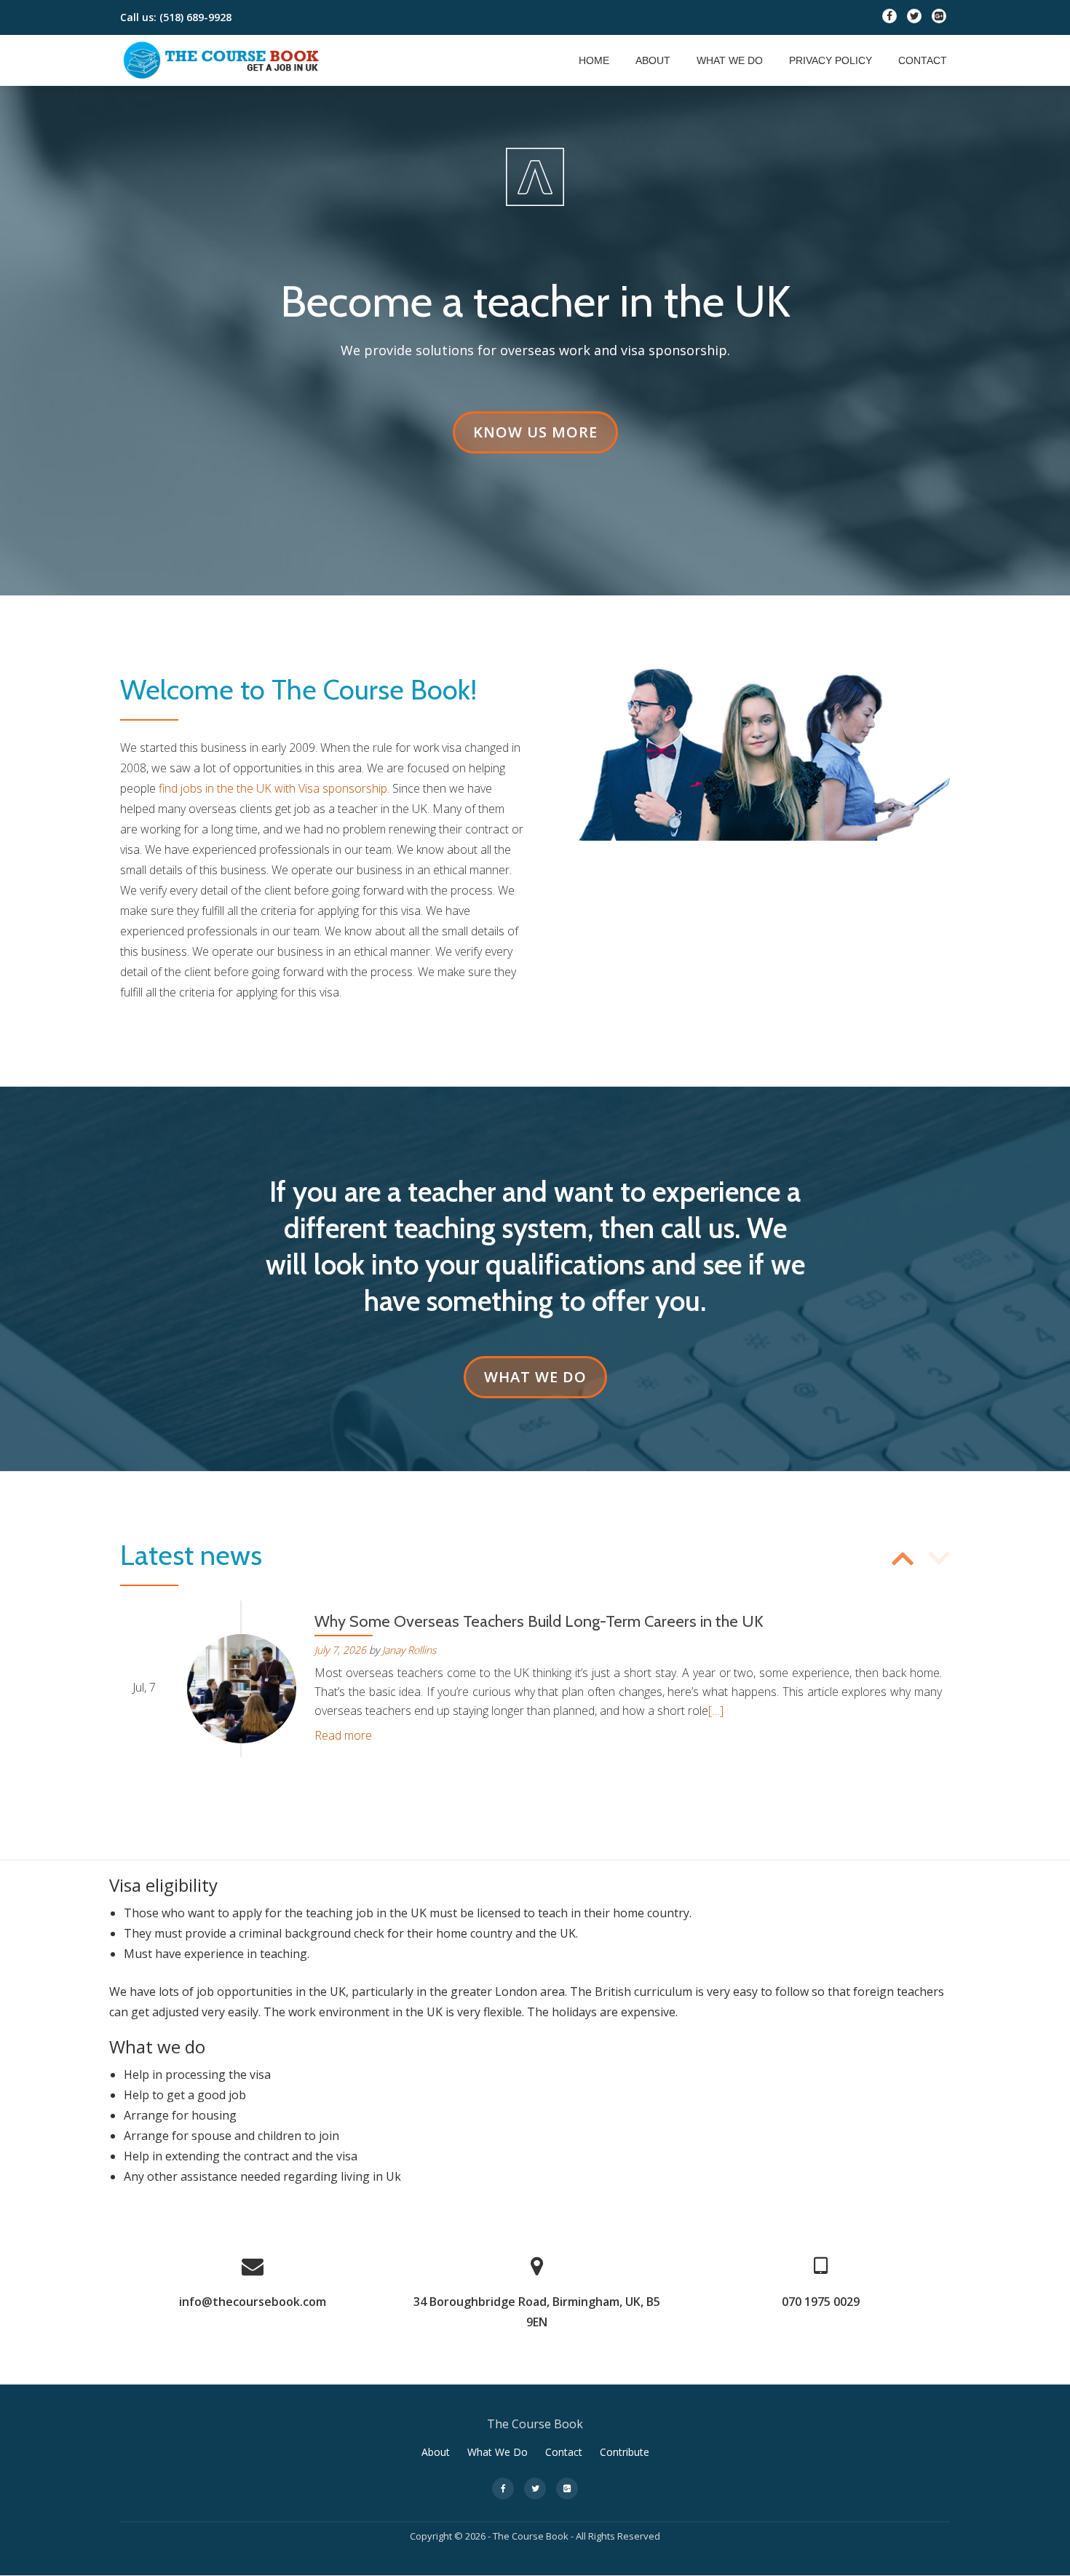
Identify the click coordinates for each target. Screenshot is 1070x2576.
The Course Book (531, 2536)
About (653, 60)
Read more (343, 1735)
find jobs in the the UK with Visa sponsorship (273, 788)
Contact (923, 60)
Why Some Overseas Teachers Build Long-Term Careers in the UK (539, 1621)
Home (594, 60)
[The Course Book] (223, 60)
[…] (716, 1711)
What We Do (730, 60)
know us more (545, 432)
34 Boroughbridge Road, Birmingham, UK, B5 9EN (537, 2312)
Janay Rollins (409, 1650)
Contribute (625, 2452)
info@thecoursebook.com (253, 2302)
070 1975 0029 (821, 2302)
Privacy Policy (831, 60)
